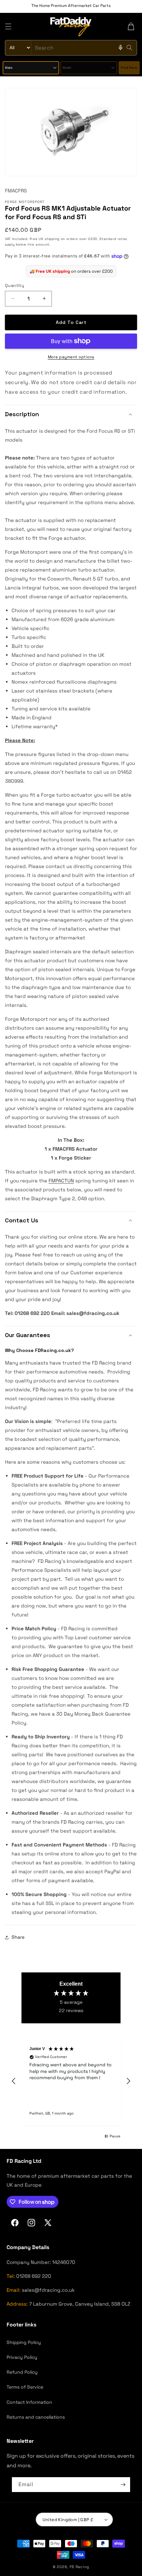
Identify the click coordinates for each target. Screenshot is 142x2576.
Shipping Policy (24, 2342)
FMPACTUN (61, 1181)
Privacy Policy (22, 2357)
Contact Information (29, 2402)
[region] (71, 2081)
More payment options (71, 357)
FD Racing (79, 2567)
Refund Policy (22, 2372)
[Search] (129, 48)
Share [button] (18, 1937)
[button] (8, 26)
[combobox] (71, 48)
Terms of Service (25, 2387)
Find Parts (129, 68)
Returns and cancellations (36, 2417)
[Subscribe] (123, 2485)
